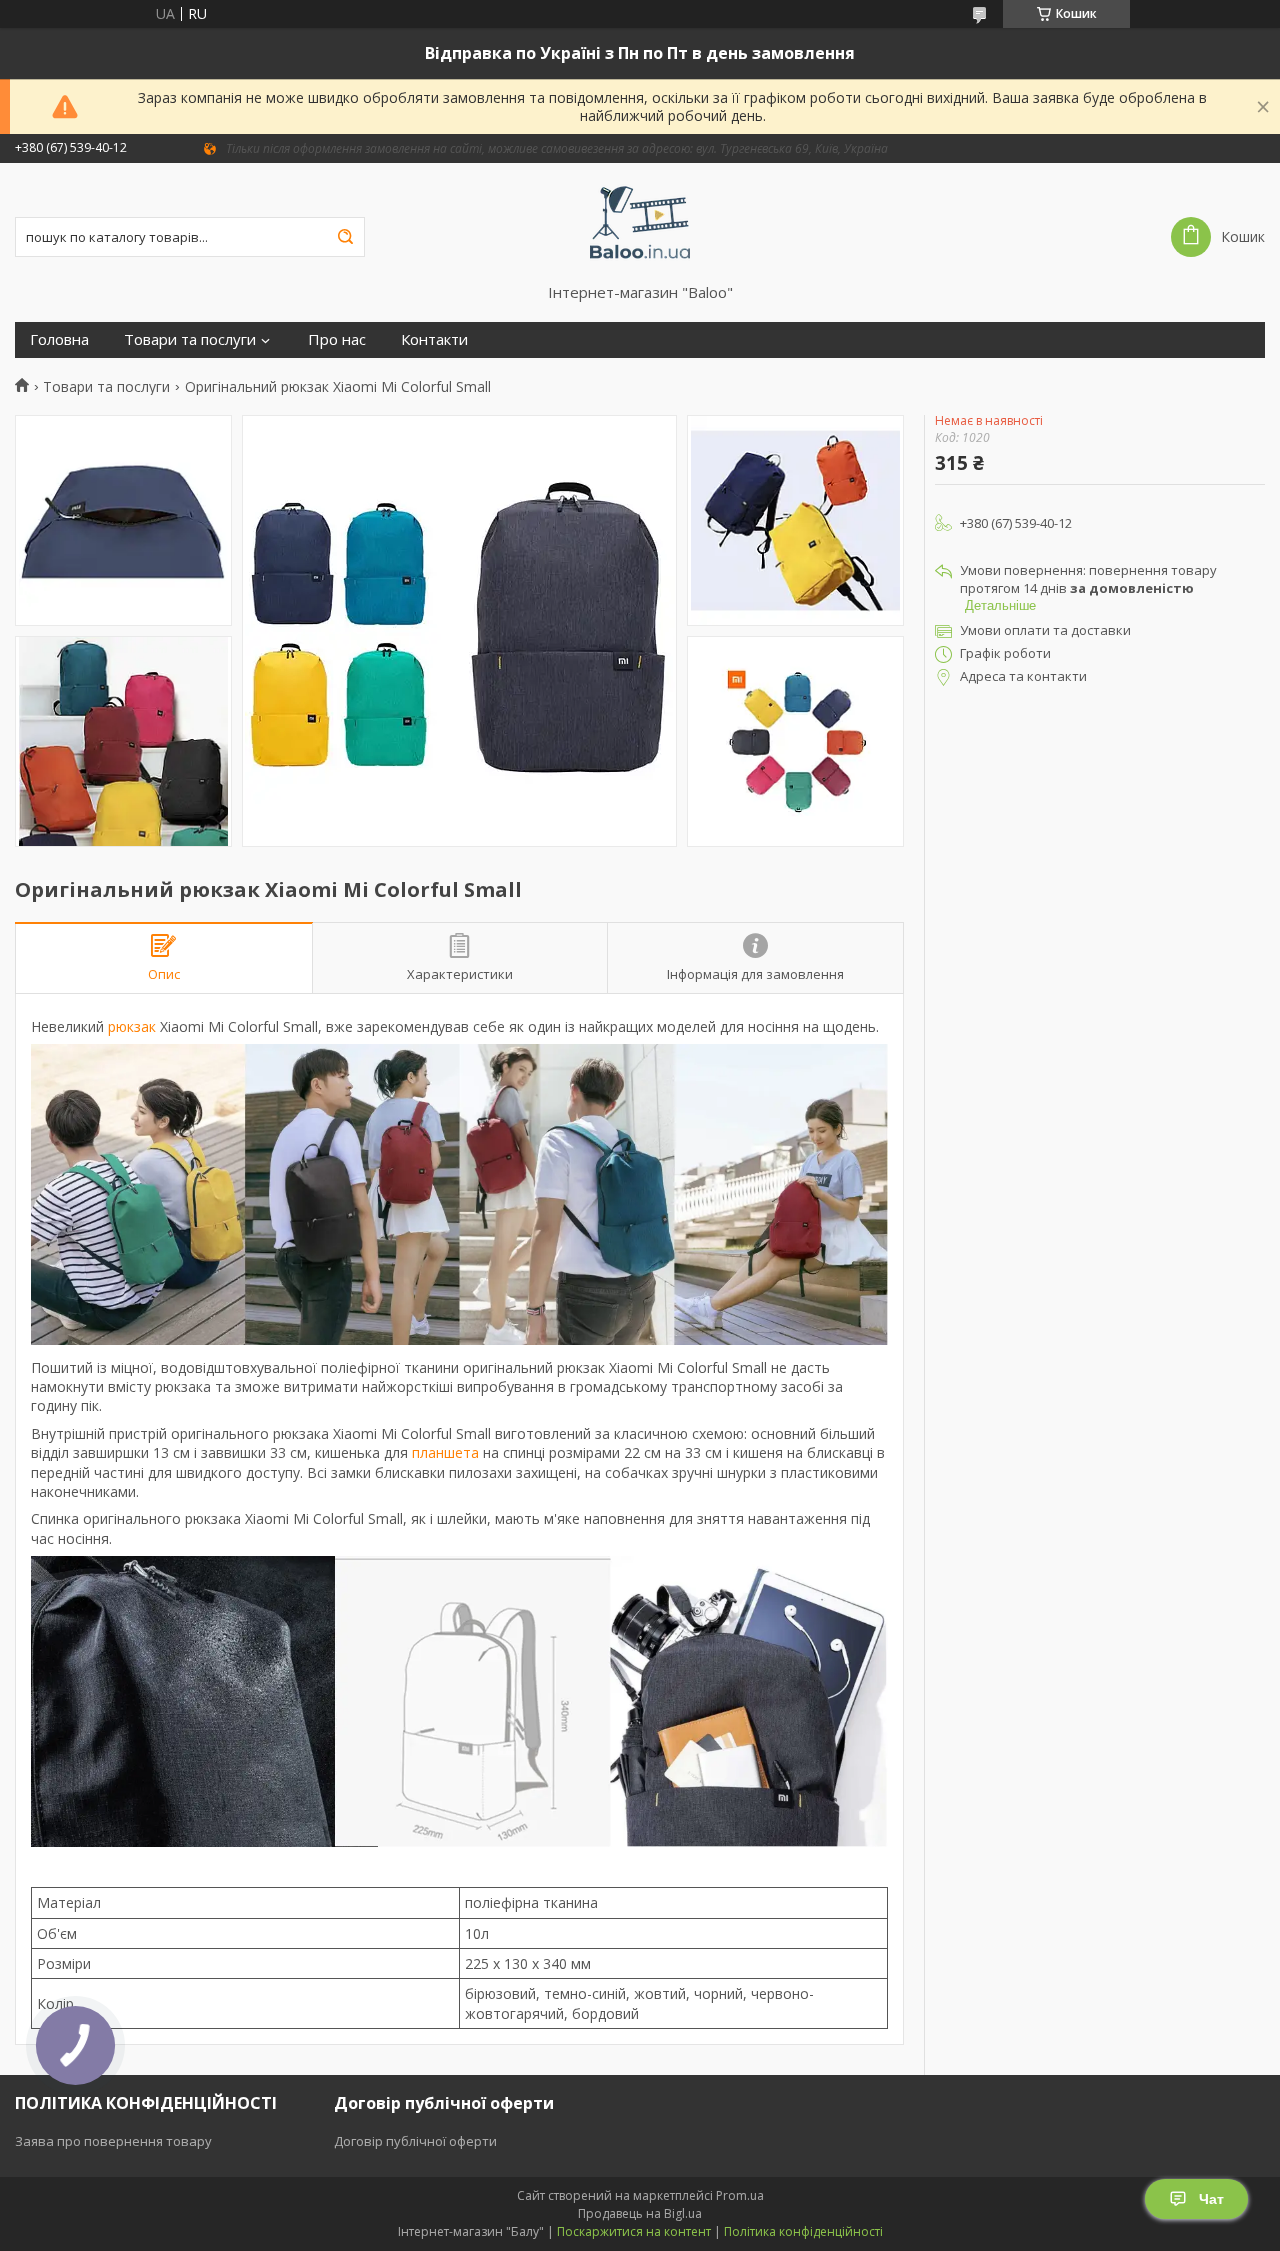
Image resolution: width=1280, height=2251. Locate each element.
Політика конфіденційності (803, 2231)
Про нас (337, 339)
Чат (1211, 2199)
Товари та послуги (190, 339)
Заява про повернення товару (113, 2141)
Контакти (434, 339)
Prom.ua (740, 2195)
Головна (59, 339)
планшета (445, 1452)
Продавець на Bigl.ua (640, 2213)
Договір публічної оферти (415, 2141)
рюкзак (132, 1026)
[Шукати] (345, 237)
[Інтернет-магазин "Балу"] (640, 223)
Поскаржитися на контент (634, 2231)
